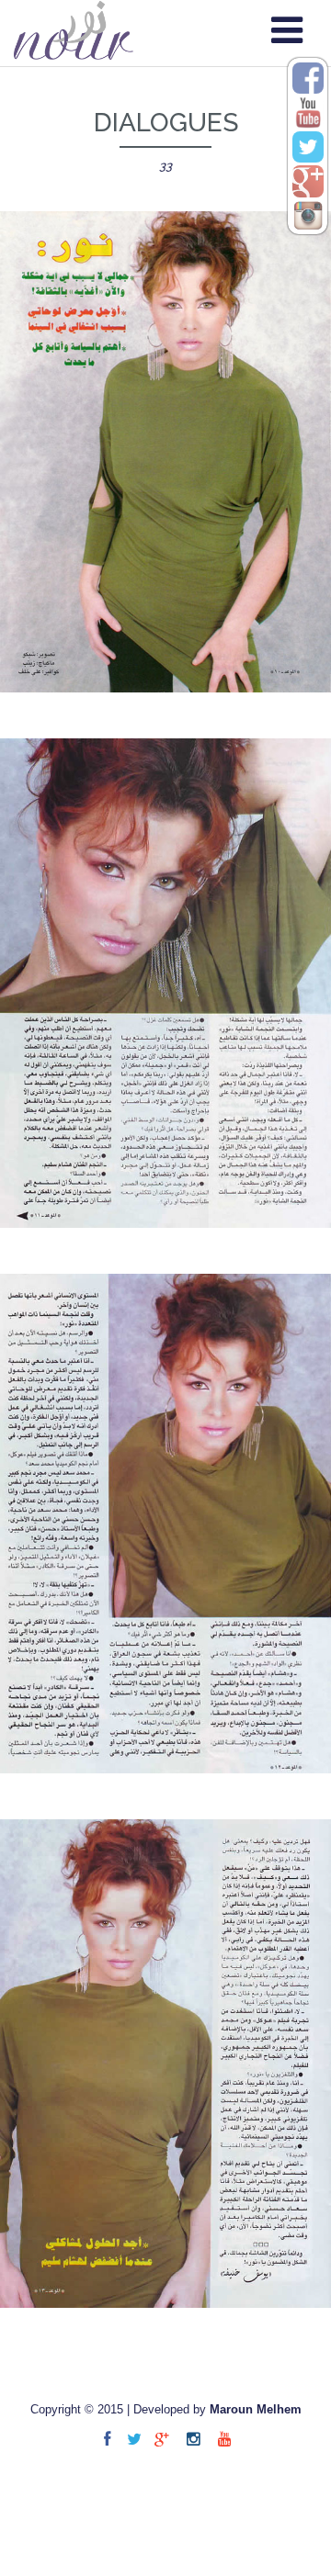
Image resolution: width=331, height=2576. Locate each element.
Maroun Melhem (256, 2409)
